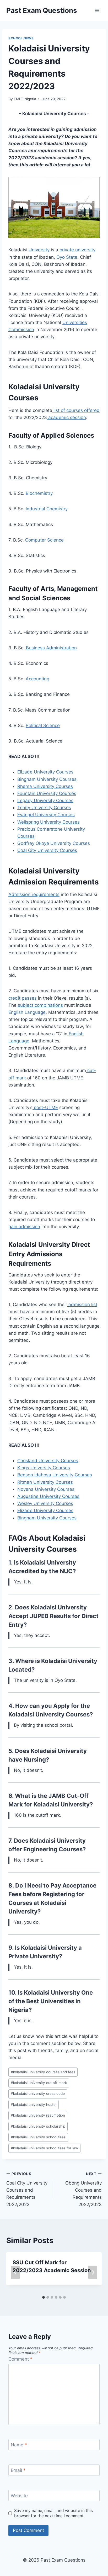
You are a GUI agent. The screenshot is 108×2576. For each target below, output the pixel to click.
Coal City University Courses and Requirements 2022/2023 (27, 2189)
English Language (27, 1012)
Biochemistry (39, 493)
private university (77, 250)
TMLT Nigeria (25, 99)
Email (18, 2470)
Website (19, 2496)
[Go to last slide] (15, 2273)
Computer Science (44, 540)
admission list (82, 1305)
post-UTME (45, 1107)
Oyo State (67, 257)
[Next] (93, 2273)
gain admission (24, 1227)
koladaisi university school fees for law (44, 2148)
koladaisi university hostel (34, 2105)
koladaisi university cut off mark (39, 2083)
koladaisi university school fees (38, 2137)
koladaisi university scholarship (38, 2126)
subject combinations (40, 1005)
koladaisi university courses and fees (43, 2072)
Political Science (43, 725)
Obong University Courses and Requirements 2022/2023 (83, 2189)
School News (21, 38)
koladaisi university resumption (38, 2115)
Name (19, 2445)
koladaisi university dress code (38, 2093)
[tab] (44, 2297)
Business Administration (51, 648)
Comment (20, 2359)
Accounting (37, 679)
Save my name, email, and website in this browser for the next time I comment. (53, 2513)
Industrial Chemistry (46, 509)
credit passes (23, 998)
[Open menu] (97, 10)
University (39, 250)
